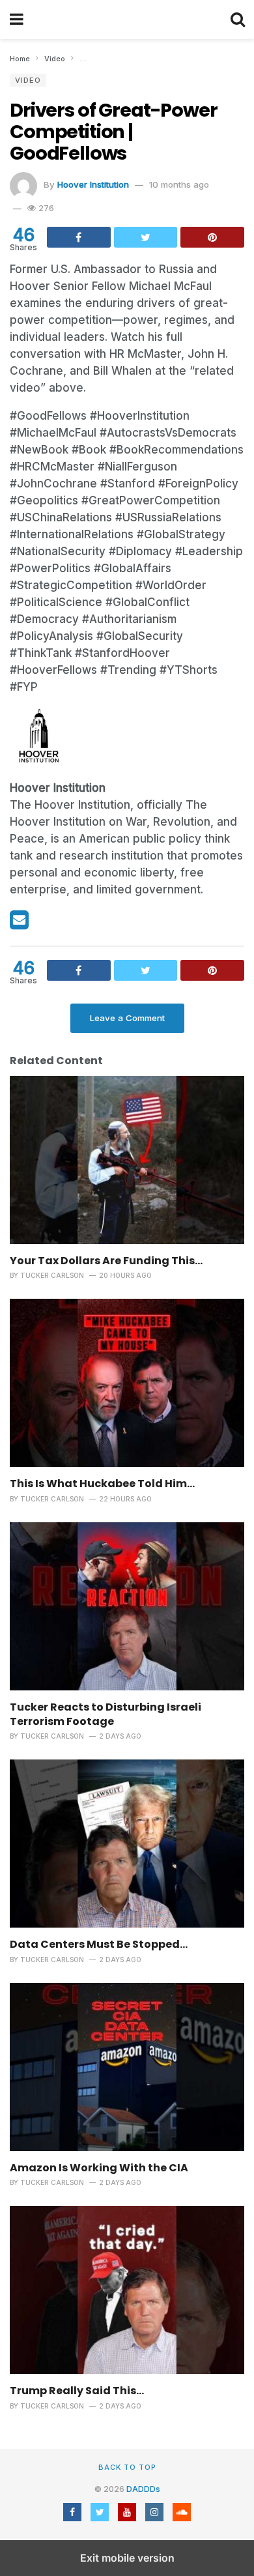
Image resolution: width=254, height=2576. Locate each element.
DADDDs (143, 2489)
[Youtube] (82, 924)
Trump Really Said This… (77, 2391)
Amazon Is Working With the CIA (99, 2168)
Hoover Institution (93, 184)
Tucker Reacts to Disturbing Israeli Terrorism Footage (106, 1714)
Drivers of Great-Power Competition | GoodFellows (114, 132)
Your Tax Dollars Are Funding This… (106, 1261)
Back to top (127, 2467)
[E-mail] (21, 924)
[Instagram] (154, 2512)
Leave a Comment (127, 1018)
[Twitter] (62, 924)
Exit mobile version (127, 2558)
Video (28, 80)
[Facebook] (42, 924)
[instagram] (101, 924)
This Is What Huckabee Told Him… (102, 1483)
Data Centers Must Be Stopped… (99, 1944)
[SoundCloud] (182, 2512)
